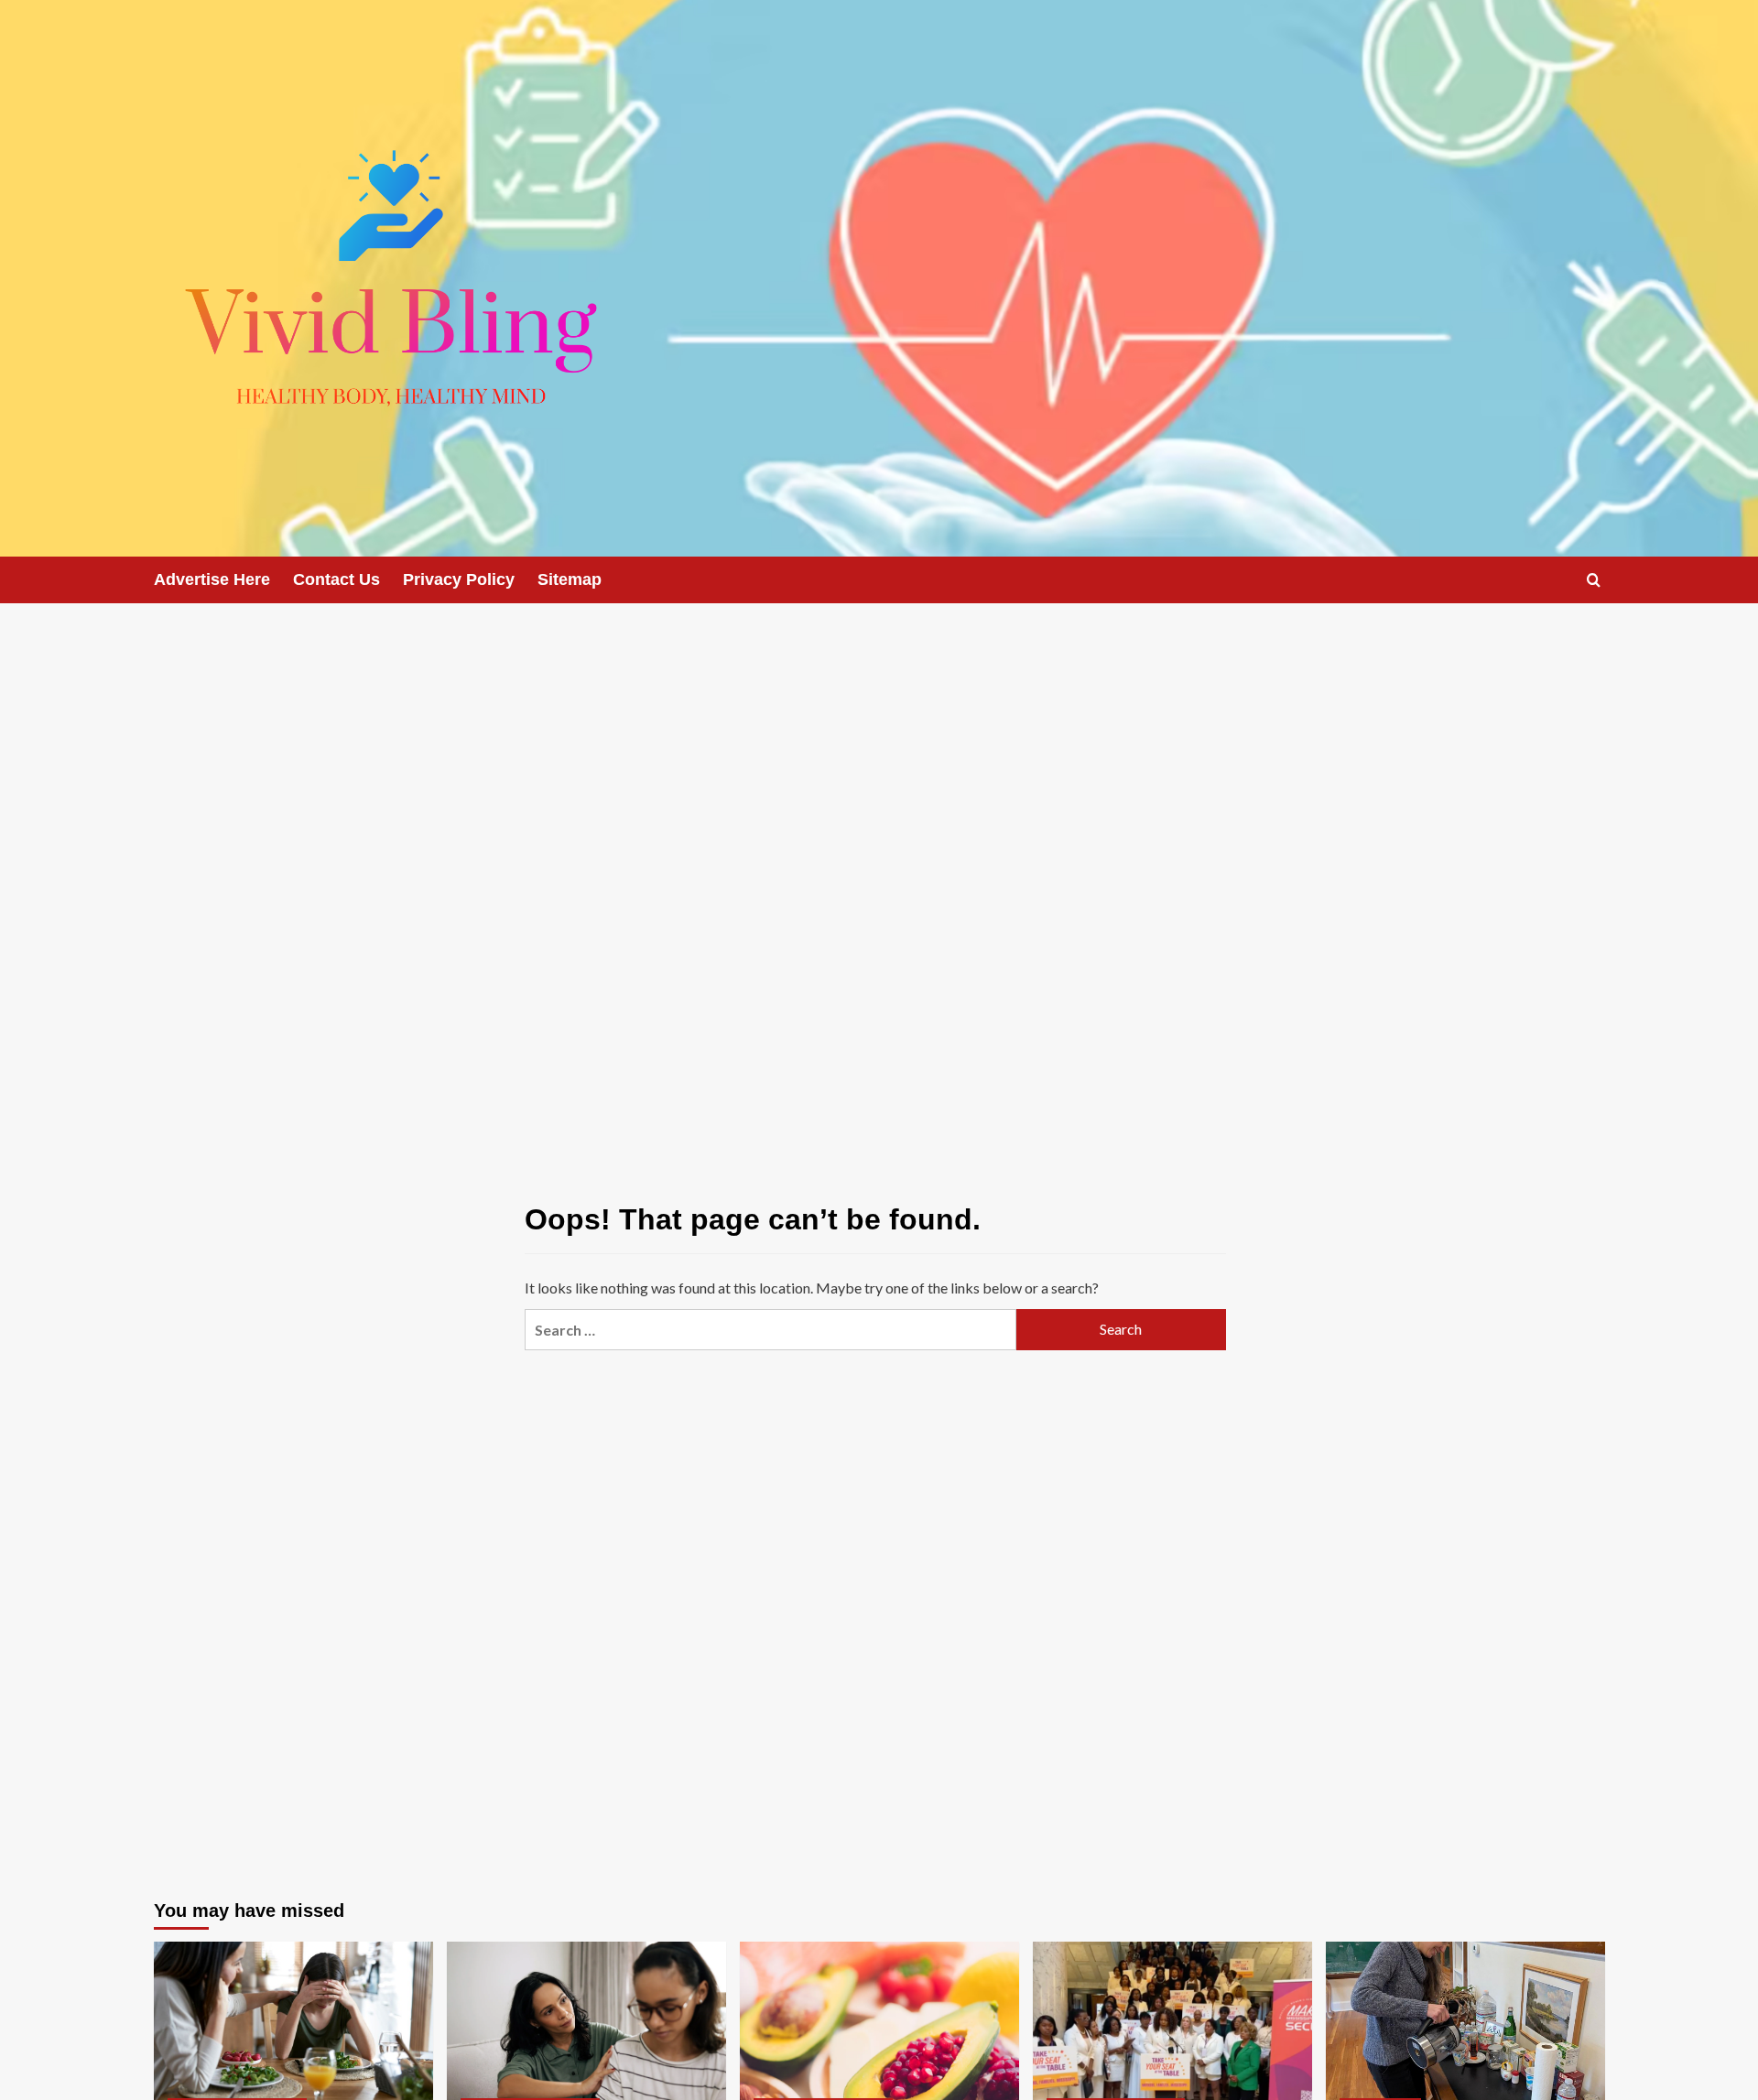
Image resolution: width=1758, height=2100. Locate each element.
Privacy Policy (459, 579)
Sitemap (570, 579)
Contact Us (336, 579)
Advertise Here (212, 579)
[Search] (1594, 580)
